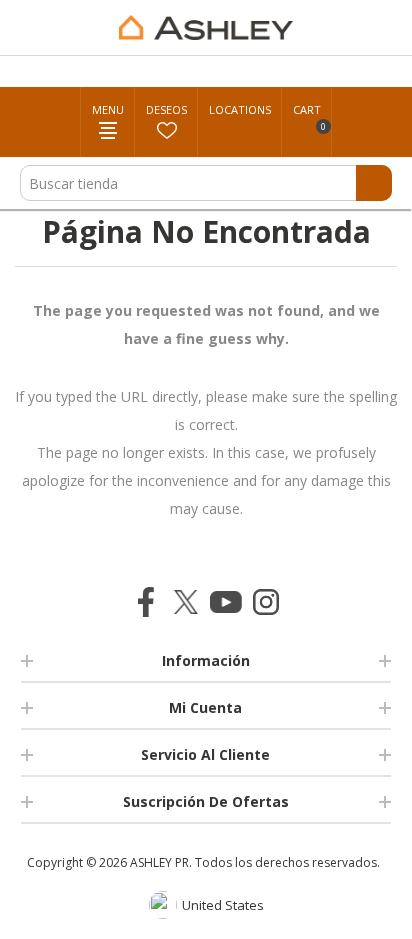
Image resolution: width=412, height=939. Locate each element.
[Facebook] (146, 602)
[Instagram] (266, 602)
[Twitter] (186, 602)
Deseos (166, 109)
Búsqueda (374, 183)
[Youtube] (226, 602)
